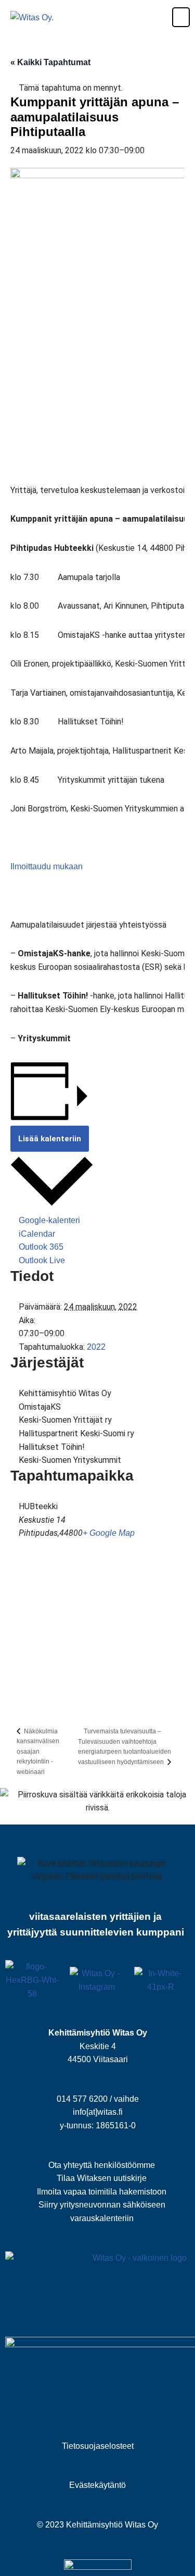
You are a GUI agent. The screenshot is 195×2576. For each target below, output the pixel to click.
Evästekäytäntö (97, 2485)
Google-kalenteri (49, 1220)
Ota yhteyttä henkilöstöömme (102, 2165)
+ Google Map (109, 1533)
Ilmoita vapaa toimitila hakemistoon (102, 2192)
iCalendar (37, 1234)
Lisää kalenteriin (50, 1139)
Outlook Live (42, 1260)
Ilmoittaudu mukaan (47, 866)
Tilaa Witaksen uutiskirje (102, 2178)
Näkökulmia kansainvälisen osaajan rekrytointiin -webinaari (38, 1752)
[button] (175, 17)
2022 (96, 1347)
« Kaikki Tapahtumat (50, 62)
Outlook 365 (41, 1247)
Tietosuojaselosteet (98, 2446)
